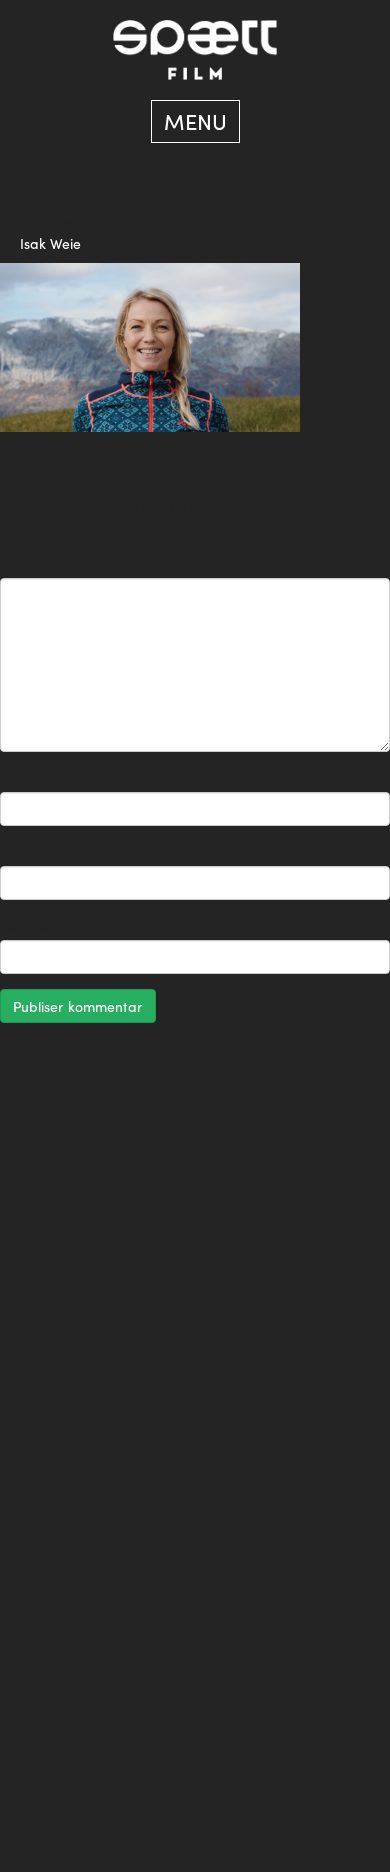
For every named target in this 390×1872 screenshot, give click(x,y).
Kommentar (43, 563)
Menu (195, 121)
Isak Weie (50, 243)
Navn (22, 777)
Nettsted (28, 925)
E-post (26, 851)
